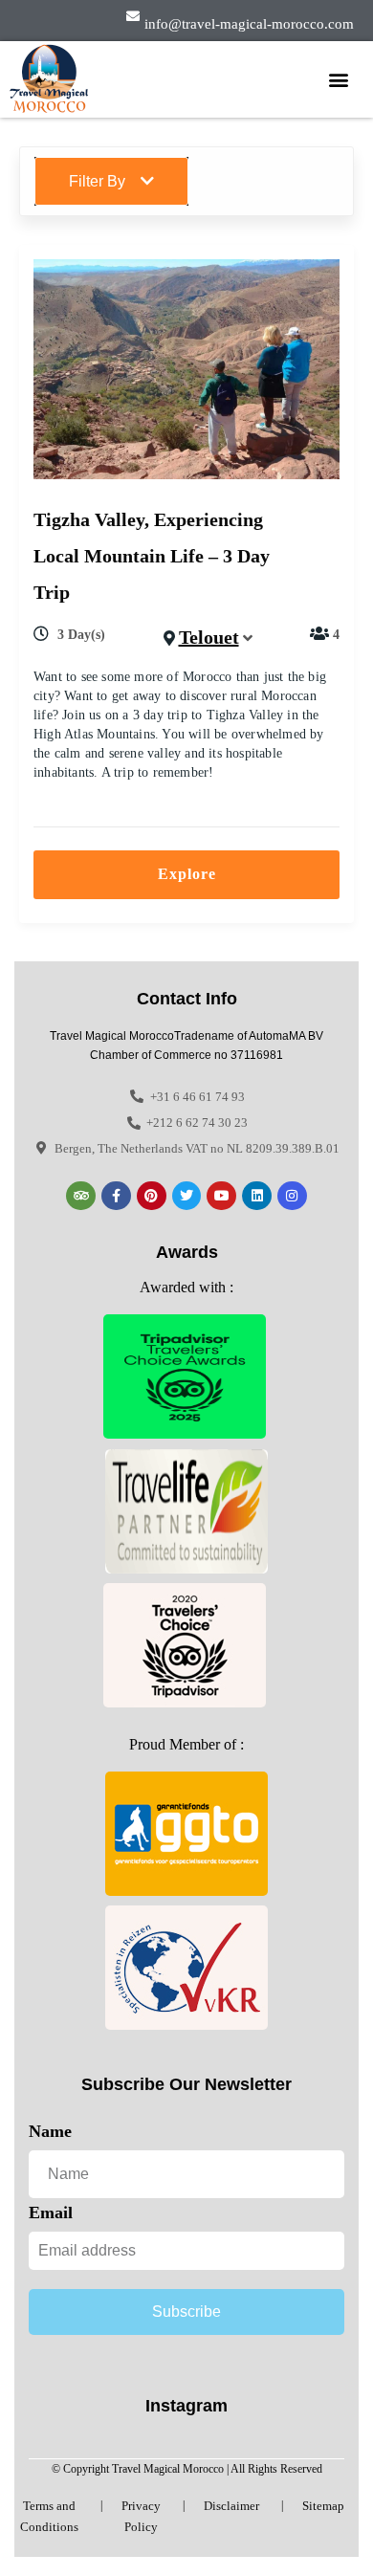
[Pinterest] (152, 1196)
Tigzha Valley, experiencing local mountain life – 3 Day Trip (152, 556)
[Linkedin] (257, 1196)
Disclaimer (231, 2506)
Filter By (97, 181)
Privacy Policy (141, 2516)
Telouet (209, 637)
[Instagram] (292, 1196)
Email (51, 2213)
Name (50, 2131)
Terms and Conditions (49, 2516)
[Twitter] (187, 1196)
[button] (338, 79)
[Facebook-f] (116, 1196)
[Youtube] (221, 1196)
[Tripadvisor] (81, 1196)
